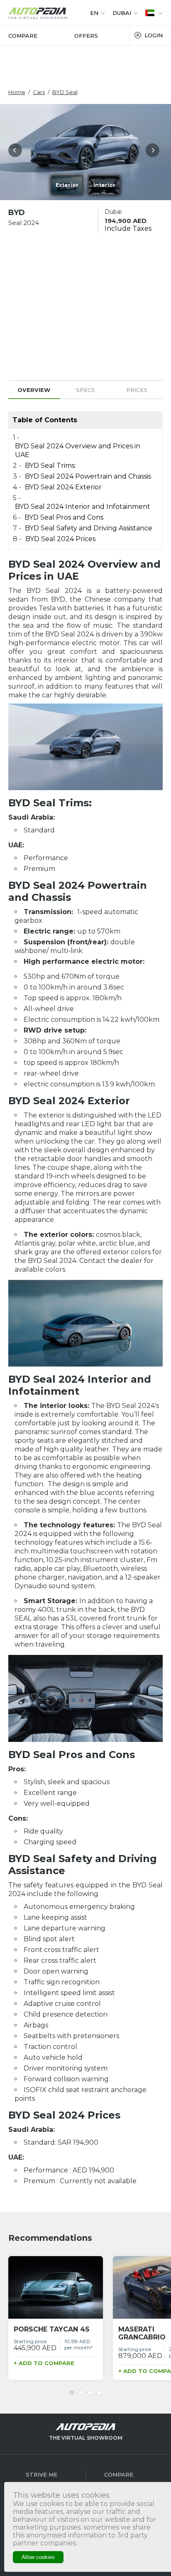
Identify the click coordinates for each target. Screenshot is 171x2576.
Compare (23, 36)
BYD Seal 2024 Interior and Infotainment (83, 507)
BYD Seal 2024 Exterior (63, 487)
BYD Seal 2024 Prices (60, 539)
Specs (85, 390)
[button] (17, 152)
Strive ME (42, 2474)
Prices (137, 390)
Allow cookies (38, 2557)
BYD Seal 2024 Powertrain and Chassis (89, 476)
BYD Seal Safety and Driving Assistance (89, 528)
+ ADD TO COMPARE (44, 2363)
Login (154, 35)
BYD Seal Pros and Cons (64, 517)
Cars (39, 92)
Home (17, 92)
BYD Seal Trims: (50, 466)
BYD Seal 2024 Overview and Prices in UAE (78, 450)
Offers (86, 36)
